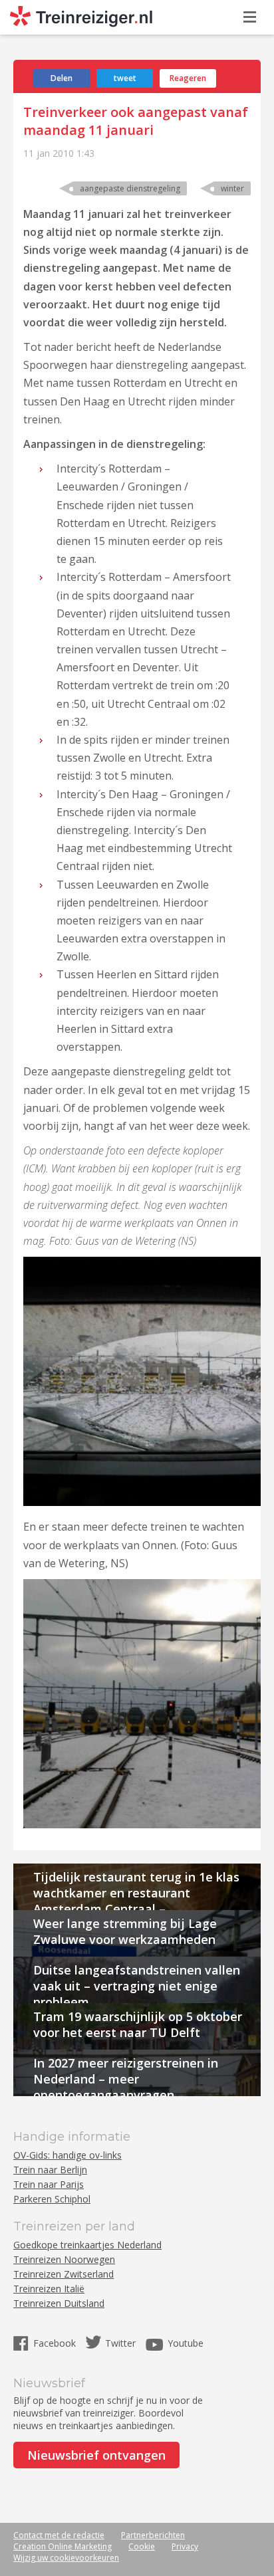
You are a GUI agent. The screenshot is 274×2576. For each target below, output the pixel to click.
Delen (62, 78)
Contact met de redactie (59, 2535)
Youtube (186, 2343)
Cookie (142, 2546)
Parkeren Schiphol (52, 2199)
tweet (125, 78)
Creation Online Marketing (63, 2546)
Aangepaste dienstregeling (130, 188)
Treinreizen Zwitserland (64, 2274)
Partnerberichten (153, 2535)
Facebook (56, 2343)
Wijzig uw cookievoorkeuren (66, 2558)
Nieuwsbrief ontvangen (96, 2455)
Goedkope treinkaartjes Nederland (87, 2245)
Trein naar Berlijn (50, 2170)
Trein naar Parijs (49, 2184)
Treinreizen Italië (49, 2289)
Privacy (185, 2546)
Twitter (120, 2343)
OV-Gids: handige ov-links (68, 2155)
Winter (232, 188)
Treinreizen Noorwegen (64, 2259)
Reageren (188, 78)
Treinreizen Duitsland (59, 2303)
